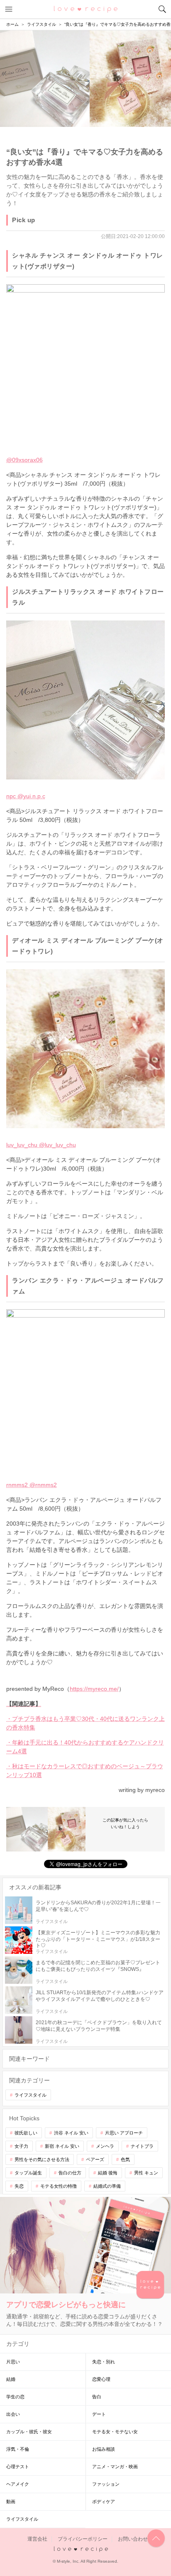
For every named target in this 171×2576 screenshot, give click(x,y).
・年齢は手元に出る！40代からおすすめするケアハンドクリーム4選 (85, 1747)
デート (99, 2414)
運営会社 (37, 2539)
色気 (125, 2159)
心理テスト (18, 2467)
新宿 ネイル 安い (62, 2146)
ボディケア (104, 2502)
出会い (13, 2414)
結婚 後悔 (108, 2173)
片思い (13, 2362)
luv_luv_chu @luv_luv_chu (41, 1145)
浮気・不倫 (18, 2449)
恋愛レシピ (86, 9)
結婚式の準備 (107, 2186)
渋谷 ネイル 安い (71, 2133)
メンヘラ (105, 2146)
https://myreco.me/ (94, 1689)
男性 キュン (146, 2173)
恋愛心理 (101, 2379)
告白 (97, 2397)
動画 (11, 2502)
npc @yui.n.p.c (26, 796)
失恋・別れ (104, 2362)
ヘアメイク (18, 2484)
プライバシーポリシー (83, 2539)
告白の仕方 (70, 2173)
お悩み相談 (104, 2449)
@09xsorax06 (24, 460)
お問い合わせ (133, 2539)
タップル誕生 (28, 2173)
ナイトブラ (142, 2146)
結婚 (11, 2379)
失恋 (19, 2186)
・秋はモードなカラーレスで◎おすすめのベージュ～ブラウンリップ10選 (85, 1771)
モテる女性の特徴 (59, 2186)
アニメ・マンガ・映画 (115, 2467)
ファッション (106, 2484)
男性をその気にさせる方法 (42, 2159)
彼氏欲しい (26, 2133)
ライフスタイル (31, 2095)
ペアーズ (95, 2159)
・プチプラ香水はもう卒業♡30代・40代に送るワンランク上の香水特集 (85, 1723)
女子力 (21, 2146)
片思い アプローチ (124, 2133)
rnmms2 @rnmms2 (32, 1485)
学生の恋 (15, 2397)
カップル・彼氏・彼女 (29, 2432)
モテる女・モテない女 (115, 2432)
